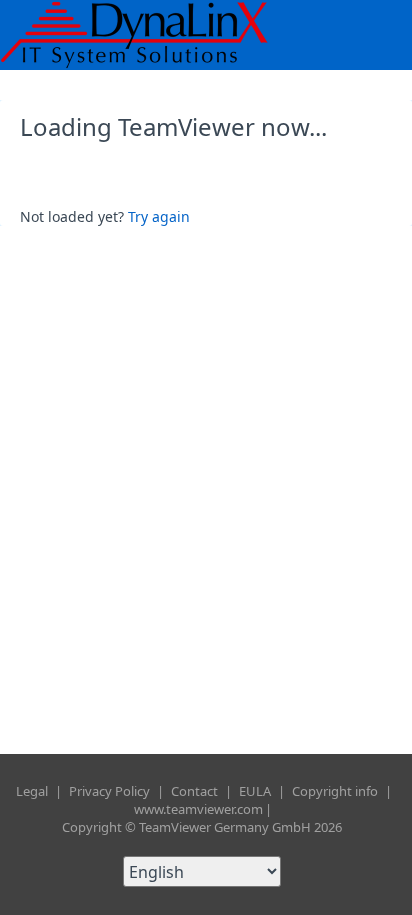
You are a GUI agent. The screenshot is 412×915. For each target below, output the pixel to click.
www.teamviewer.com (198, 809)
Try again (159, 216)
